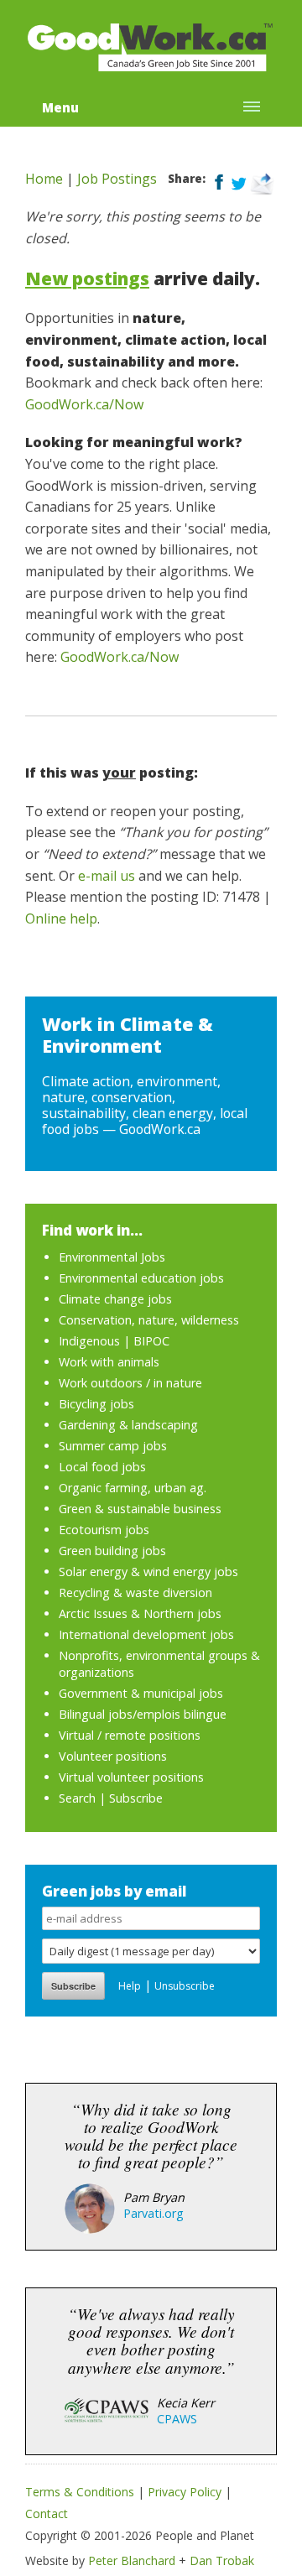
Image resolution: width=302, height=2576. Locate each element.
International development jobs (146, 1634)
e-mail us (107, 876)
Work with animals (109, 1362)
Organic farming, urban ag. (133, 1488)
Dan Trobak (222, 2560)
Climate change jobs (115, 1299)
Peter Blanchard (132, 2560)
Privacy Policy (185, 2492)
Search (77, 1798)
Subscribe (136, 1798)
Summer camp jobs (113, 1446)
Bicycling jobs (96, 1404)
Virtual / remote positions (130, 1735)
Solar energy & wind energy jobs (148, 1572)
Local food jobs (102, 1467)
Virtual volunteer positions (131, 1777)
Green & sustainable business (140, 1509)
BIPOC (151, 1341)
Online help (61, 919)
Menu (60, 107)
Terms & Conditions (80, 2492)
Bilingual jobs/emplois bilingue (143, 1714)
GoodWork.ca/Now (84, 404)
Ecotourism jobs (104, 1530)
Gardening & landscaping (128, 1425)
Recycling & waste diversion (135, 1592)
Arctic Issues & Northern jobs (140, 1613)
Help (130, 1986)
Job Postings (117, 179)
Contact (47, 2514)
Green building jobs (112, 1551)
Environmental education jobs (141, 1278)
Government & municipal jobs (141, 1693)
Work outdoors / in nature (130, 1383)
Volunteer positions (113, 1756)
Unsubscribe (185, 1986)
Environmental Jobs (112, 1257)
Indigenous (89, 1341)
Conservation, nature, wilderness (149, 1320)
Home (44, 179)
